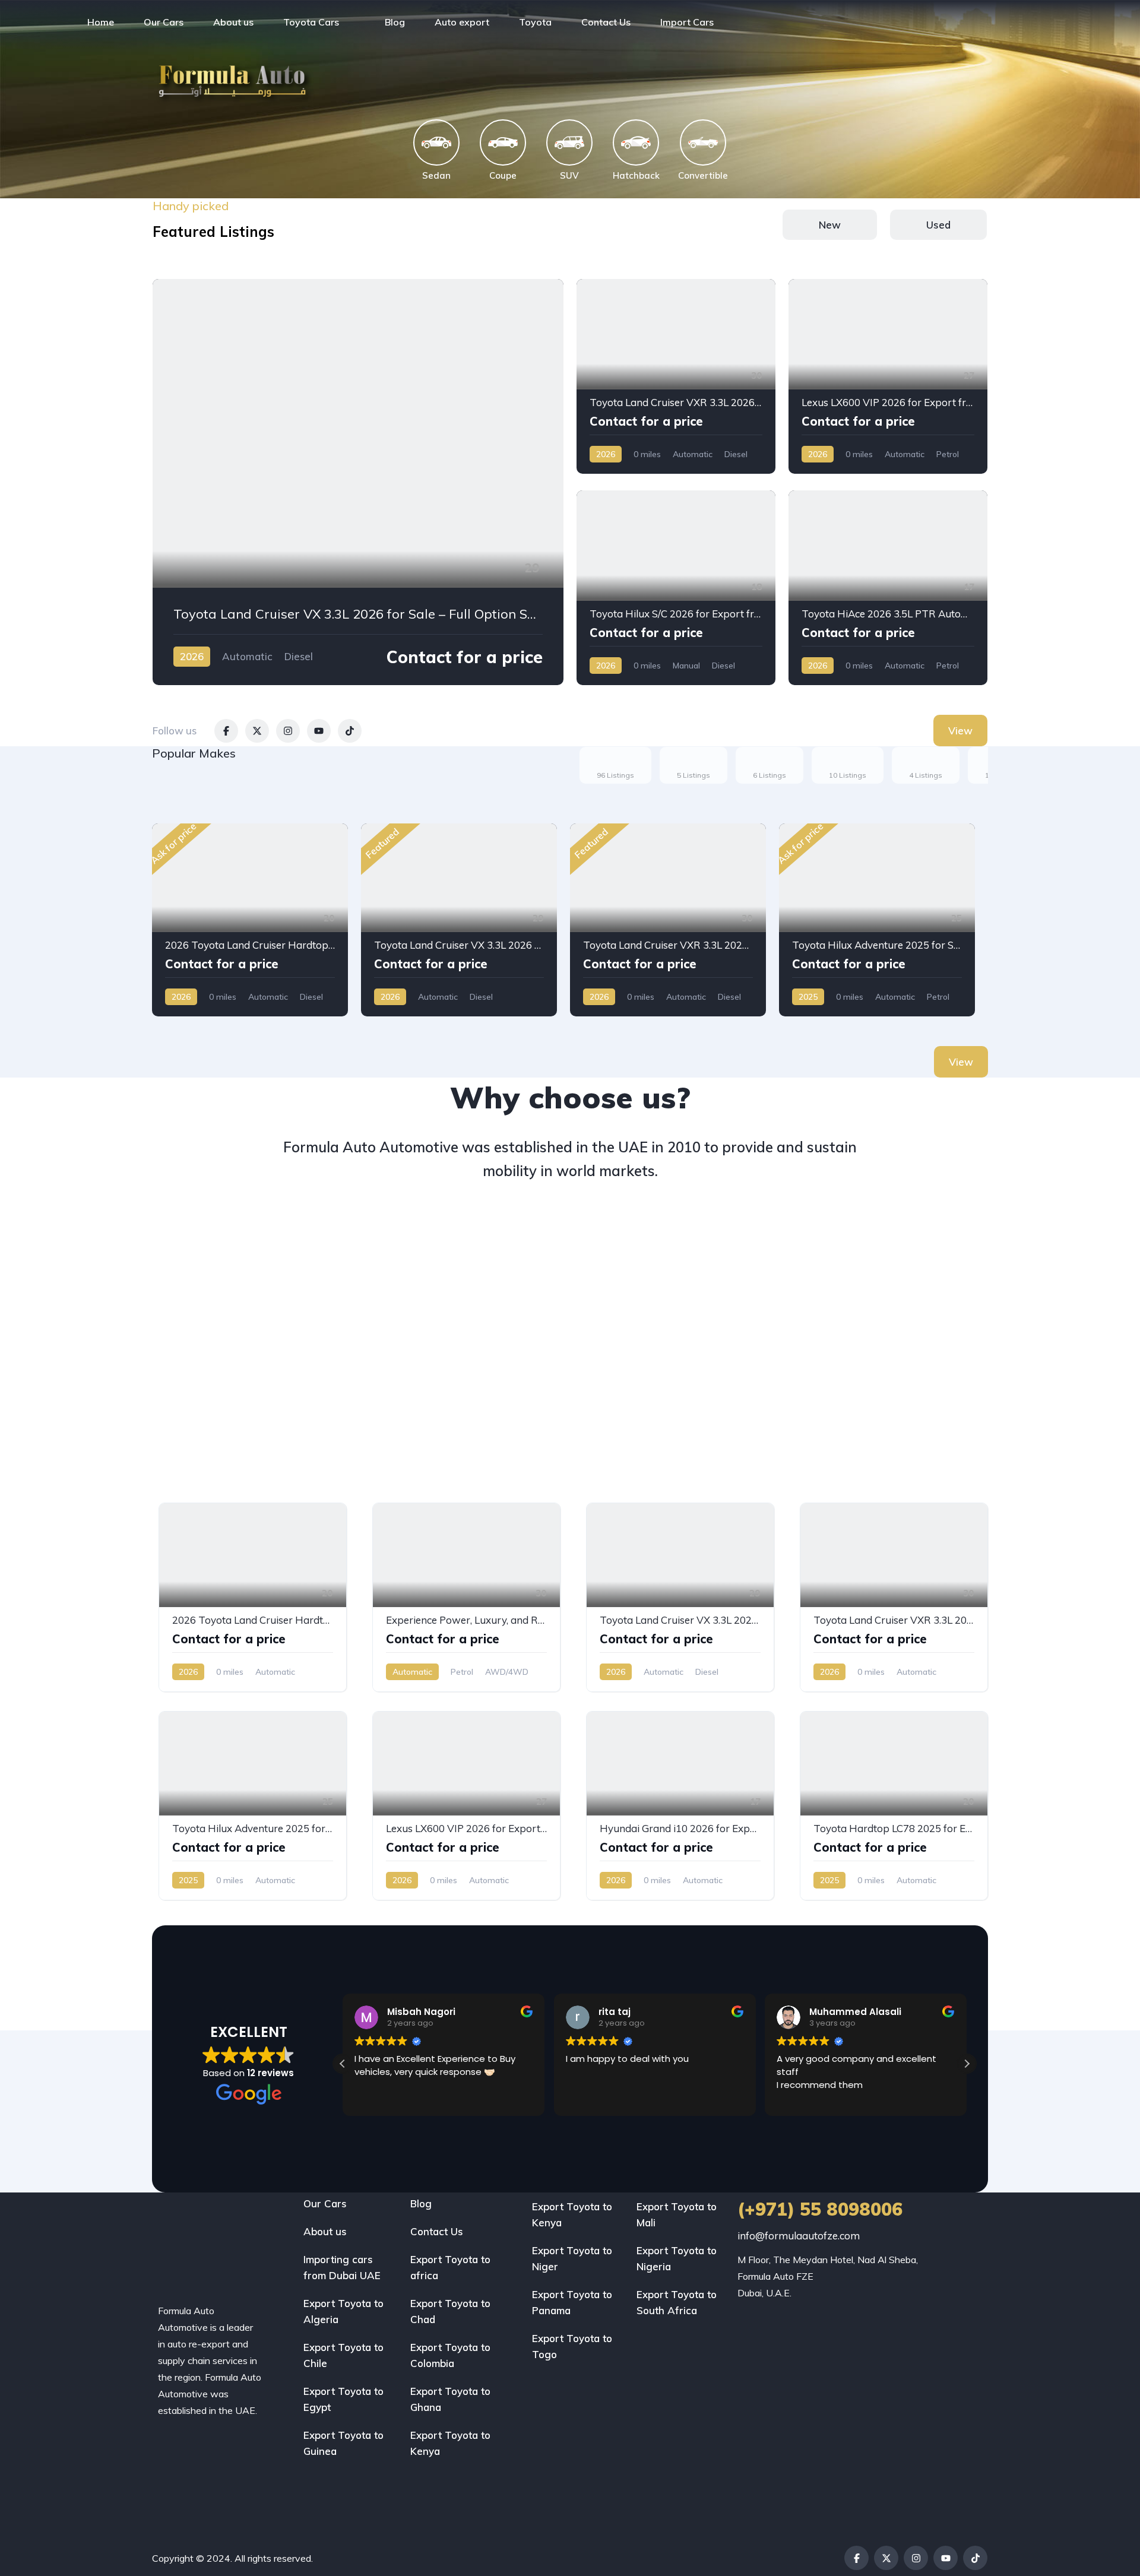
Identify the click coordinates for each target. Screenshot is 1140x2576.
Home (101, 22)
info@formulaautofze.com (799, 2236)
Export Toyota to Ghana (450, 2399)
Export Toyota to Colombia (450, 2355)
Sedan (436, 175)
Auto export (462, 22)
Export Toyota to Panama (572, 2302)
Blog (395, 22)
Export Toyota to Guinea (343, 2443)
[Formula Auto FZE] (40, 22)
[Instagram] (916, 2558)
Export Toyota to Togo (572, 2346)
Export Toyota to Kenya (450, 2443)
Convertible (703, 175)
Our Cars (164, 22)
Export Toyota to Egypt (343, 2399)
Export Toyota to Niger (572, 2258)
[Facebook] (856, 2558)
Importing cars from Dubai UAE (342, 2267)
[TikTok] (975, 2558)
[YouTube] (946, 2558)
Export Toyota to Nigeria (677, 2258)
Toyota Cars (311, 22)
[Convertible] (703, 142)
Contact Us (606, 22)
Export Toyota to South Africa (677, 2302)
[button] (967, 2064)
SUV (569, 175)
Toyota (535, 22)
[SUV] (569, 142)
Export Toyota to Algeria (343, 2311)
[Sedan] (436, 142)
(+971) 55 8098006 (820, 2209)
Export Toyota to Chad (450, 2311)
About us (233, 22)
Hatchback (636, 175)
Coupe (503, 175)
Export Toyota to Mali (677, 2214)
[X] (886, 2558)
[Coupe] (503, 142)
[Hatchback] (636, 142)
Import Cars (687, 22)
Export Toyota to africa (450, 2267)
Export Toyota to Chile (343, 2355)
